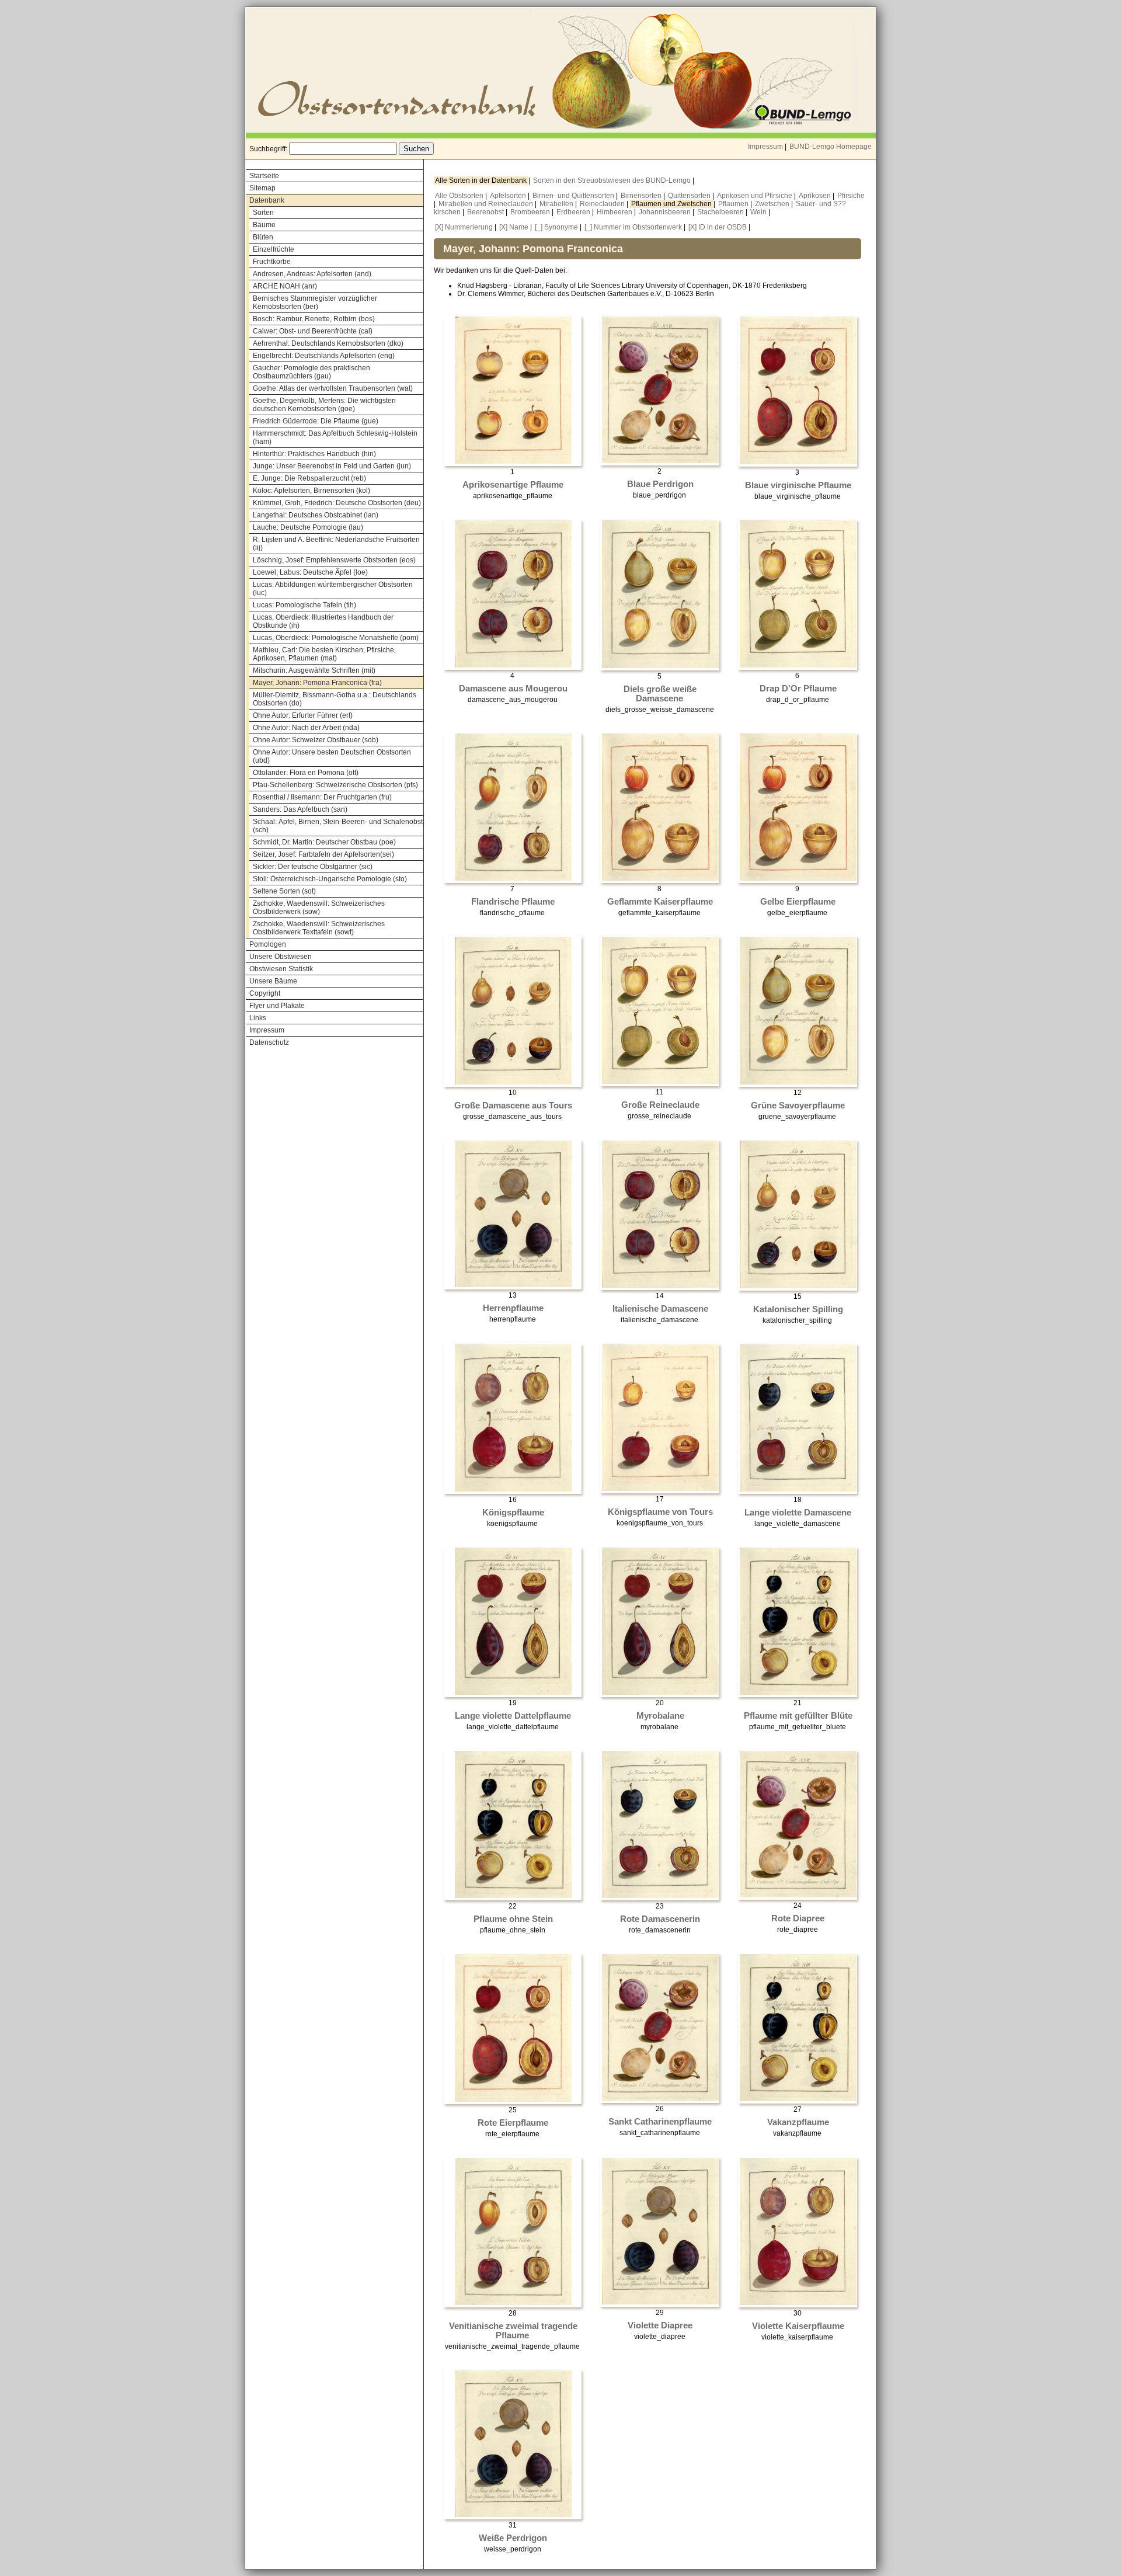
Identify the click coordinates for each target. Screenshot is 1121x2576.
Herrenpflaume (513, 1308)
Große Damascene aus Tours (513, 1106)
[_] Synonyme (556, 227)
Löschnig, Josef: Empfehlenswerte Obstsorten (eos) (334, 560)
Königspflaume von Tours (660, 1512)
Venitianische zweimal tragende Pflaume (513, 2331)
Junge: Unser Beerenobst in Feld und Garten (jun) (332, 466)
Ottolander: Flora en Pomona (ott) (306, 773)
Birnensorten (642, 196)
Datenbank (267, 200)
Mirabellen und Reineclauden (487, 204)
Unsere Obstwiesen (281, 957)
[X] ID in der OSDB (718, 227)
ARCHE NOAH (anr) (285, 286)
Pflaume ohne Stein (513, 1919)
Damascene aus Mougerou (513, 689)
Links (258, 1018)
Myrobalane (660, 1716)
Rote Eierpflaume (513, 2123)
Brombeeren (531, 212)
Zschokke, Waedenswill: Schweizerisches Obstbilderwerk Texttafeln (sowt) (319, 928)
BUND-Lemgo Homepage (831, 147)
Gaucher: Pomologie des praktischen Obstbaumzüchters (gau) (311, 372)
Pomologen (268, 944)
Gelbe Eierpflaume (798, 902)
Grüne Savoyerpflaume (798, 1106)
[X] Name (514, 227)
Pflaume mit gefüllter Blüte (798, 1716)
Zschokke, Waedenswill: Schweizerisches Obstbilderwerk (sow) (319, 908)
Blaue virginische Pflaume (798, 485)
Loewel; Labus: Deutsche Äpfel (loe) (310, 572)
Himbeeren (615, 212)
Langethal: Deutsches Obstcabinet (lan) (316, 515)
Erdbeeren (574, 212)
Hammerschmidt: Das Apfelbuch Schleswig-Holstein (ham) (335, 437)
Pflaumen (734, 204)
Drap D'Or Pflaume (798, 689)
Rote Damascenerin (660, 1919)
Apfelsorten (509, 196)
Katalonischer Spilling (798, 1309)
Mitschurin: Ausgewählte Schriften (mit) (314, 670)
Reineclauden (603, 204)
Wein (759, 212)
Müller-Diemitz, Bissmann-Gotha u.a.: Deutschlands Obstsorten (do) (335, 699)
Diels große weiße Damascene (660, 694)
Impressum (765, 147)
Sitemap (262, 188)
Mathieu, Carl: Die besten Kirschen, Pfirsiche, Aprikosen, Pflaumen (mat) (324, 654)
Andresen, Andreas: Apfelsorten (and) (312, 274)
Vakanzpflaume (798, 2122)
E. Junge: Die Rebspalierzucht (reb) (309, 478)
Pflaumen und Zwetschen (672, 204)
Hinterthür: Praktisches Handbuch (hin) (314, 454)
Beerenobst (486, 212)
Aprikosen (816, 196)
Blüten (263, 237)
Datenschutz (269, 1042)
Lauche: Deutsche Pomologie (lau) (308, 527)
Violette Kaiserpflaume (798, 2326)
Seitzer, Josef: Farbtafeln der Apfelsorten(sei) (323, 854)
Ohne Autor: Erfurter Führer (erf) (303, 715)
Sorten (263, 213)
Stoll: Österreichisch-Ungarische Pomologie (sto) (330, 879)
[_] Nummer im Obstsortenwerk (633, 227)
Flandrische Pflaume (513, 902)
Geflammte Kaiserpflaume (660, 902)
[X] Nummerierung (464, 227)
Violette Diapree (660, 2325)
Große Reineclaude (660, 1105)
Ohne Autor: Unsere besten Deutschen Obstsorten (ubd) (332, 756)
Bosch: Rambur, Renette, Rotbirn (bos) (314, 319)
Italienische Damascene (660, 1309)
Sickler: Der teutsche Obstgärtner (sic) (313, 867)
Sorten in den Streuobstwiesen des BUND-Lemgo (613, 180)
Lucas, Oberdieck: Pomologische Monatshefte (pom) (336, 638)
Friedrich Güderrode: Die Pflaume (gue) (316, 421)
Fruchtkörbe (272, 262)
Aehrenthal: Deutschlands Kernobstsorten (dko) (328, 343)
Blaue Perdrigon (660, 484)
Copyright (265, 993)
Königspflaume (513, 1513)
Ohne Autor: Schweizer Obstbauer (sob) (316, 740)
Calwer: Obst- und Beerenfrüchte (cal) (313, 331)
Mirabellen (557, 204)
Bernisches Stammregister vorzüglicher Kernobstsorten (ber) (315, 303)
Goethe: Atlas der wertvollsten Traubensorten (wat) (333, 388)
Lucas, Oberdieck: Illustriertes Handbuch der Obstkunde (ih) (323, 621)
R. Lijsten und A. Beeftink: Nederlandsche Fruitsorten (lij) (336, 544)
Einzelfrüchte (274, 249)
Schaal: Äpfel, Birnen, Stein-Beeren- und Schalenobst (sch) (338, 826)
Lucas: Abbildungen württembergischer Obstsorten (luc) (333, 589)
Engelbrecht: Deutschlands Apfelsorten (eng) (324, 356)
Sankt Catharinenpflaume (660, 2122)
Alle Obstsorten (460, 196)
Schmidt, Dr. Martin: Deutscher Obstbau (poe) (324, 842)
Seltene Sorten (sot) (284, 891)
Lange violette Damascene (798, 1513)
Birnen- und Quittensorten (574, 196)
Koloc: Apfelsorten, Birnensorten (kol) (311, 491)
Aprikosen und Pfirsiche (756, 196)
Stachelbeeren (721, 212)
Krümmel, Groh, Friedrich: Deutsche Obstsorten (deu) (337, 503)
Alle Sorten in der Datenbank (482, 180)
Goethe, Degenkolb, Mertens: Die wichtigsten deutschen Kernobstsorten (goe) (324, 405)
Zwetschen (773, 204)
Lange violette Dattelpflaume (513, 1716)
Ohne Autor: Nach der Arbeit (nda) (306, 728)
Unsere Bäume (273, 981)
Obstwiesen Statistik (281, 969)
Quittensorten (690, 196)
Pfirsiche (851, 196)
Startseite (264, 176)
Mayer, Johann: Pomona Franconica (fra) (317, 683)
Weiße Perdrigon (513, 2538)
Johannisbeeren (666, 212)
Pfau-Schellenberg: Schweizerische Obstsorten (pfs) (335, 785)
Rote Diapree (798, 1918)
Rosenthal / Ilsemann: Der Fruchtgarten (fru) (322, 797)
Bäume (264, 225)
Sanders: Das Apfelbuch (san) (300, 809)
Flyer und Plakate (277, 1006)
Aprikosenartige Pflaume (513, 485)
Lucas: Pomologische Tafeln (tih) (304, 605)
